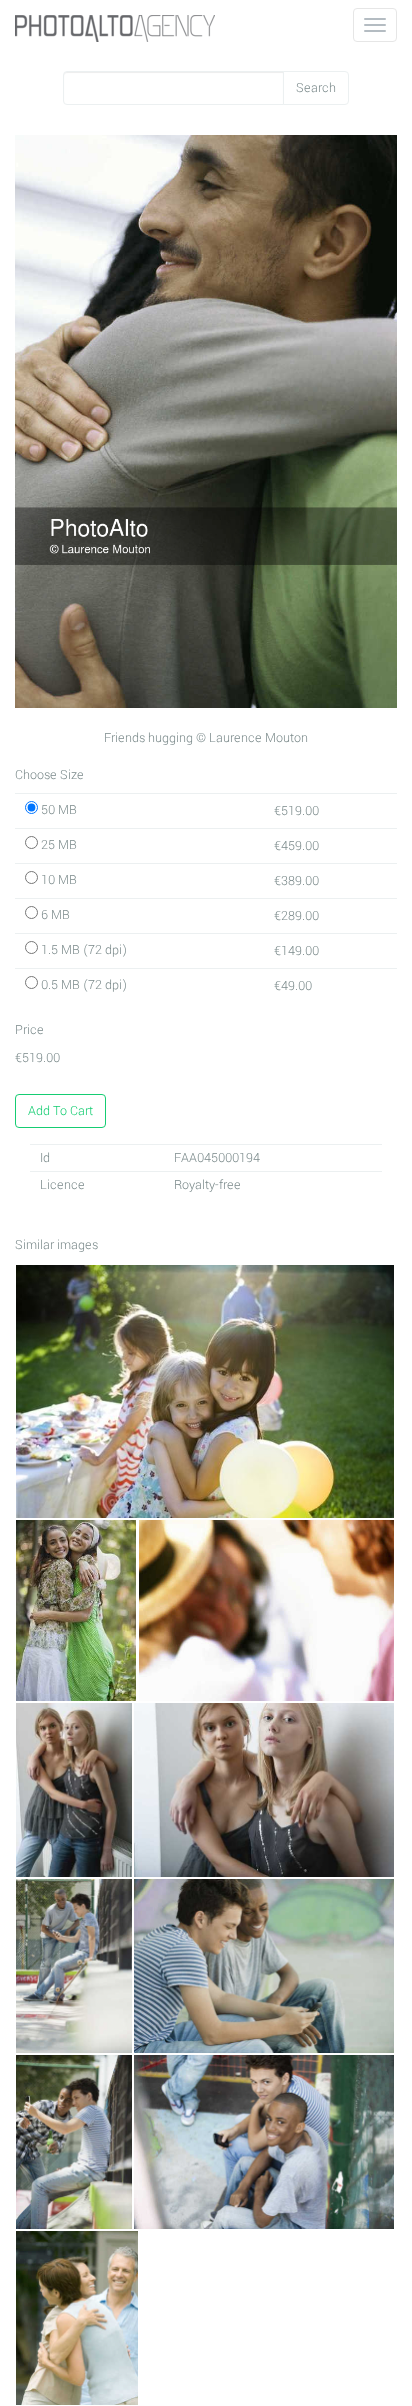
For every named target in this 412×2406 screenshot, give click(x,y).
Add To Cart (60, 1111)
